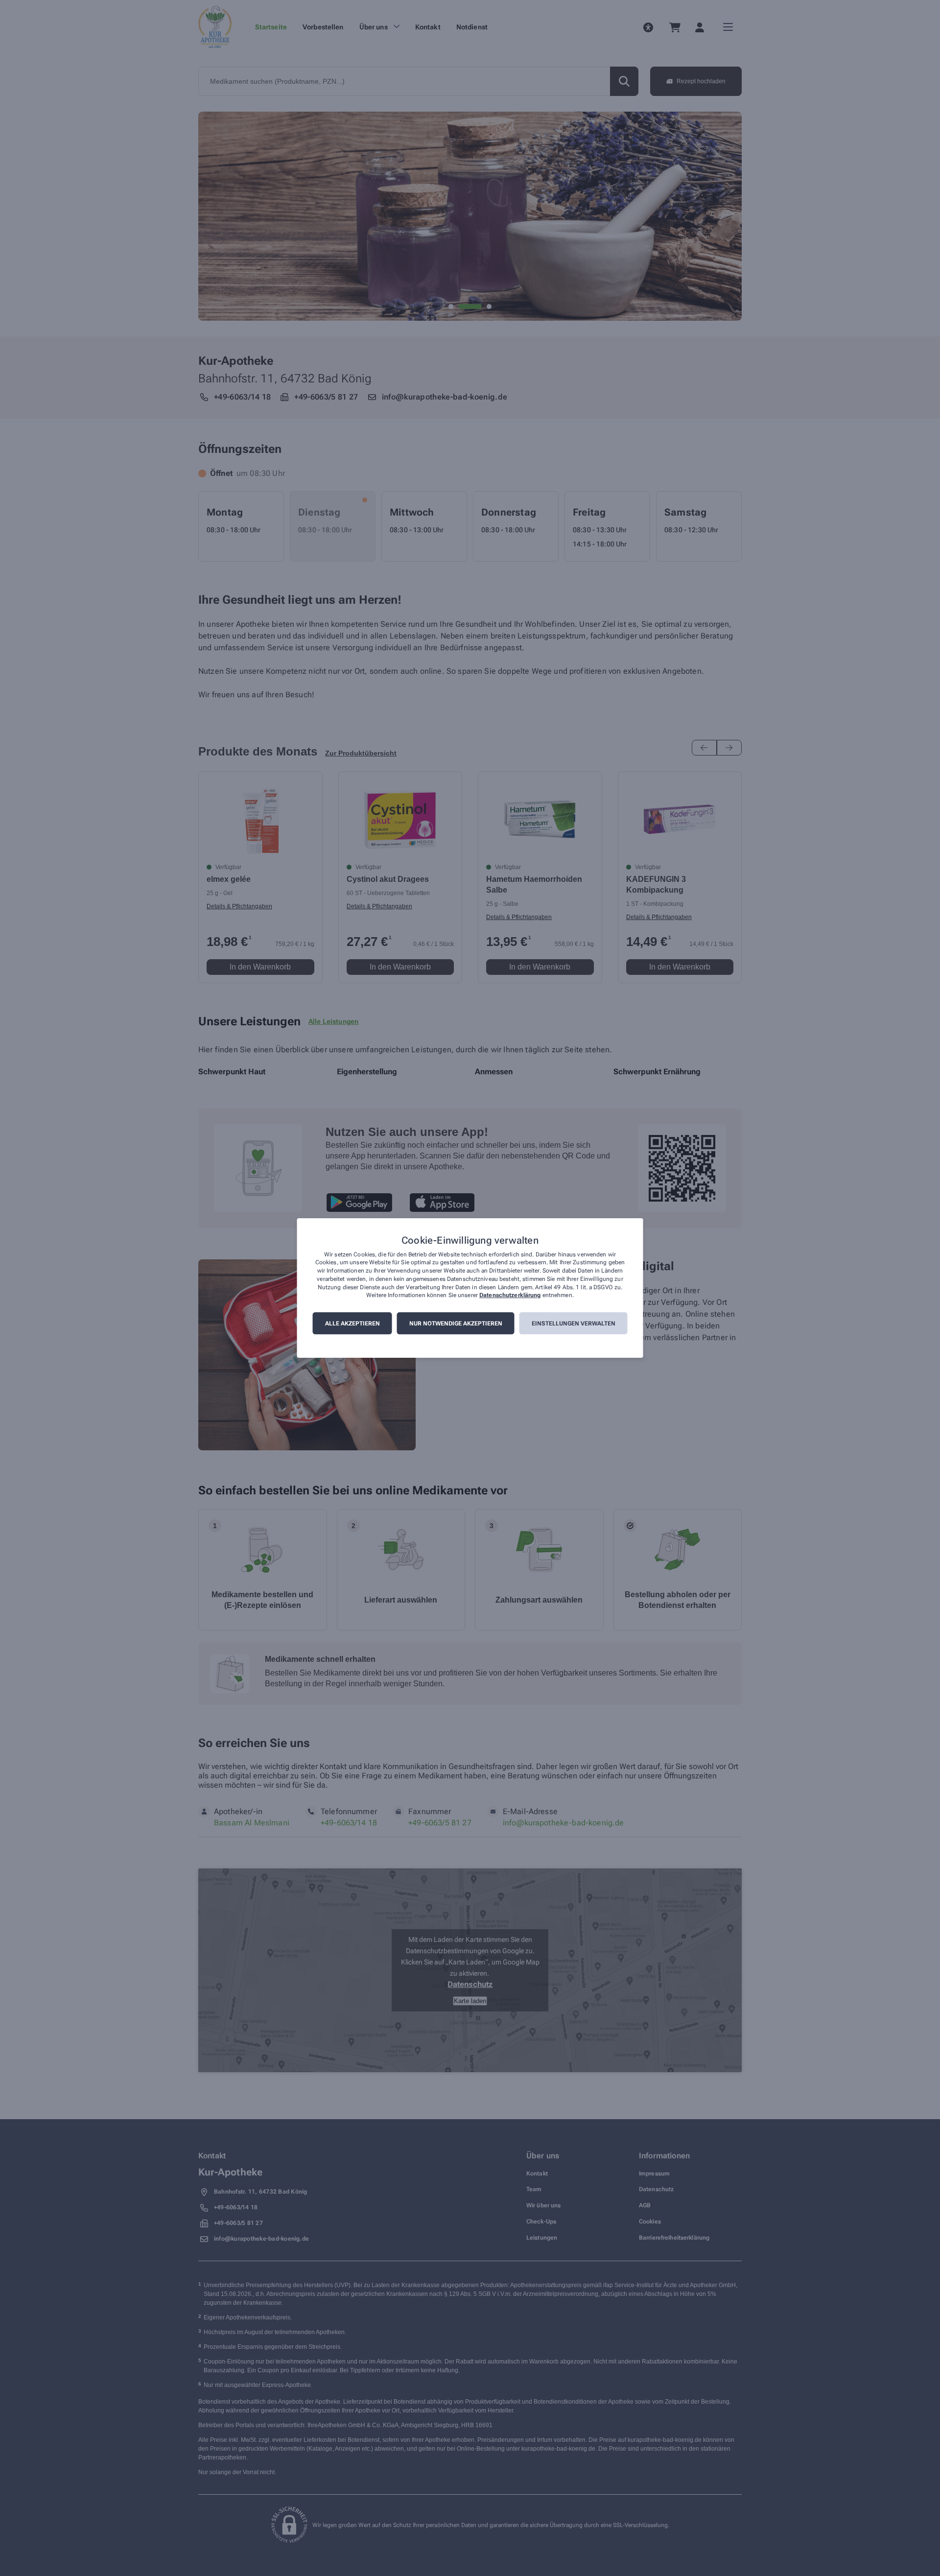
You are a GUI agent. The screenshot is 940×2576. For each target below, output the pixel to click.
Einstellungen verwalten (574, 1323)
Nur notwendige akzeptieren (456, 1323)
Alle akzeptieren (352, 1323)
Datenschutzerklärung (510, 1296)
